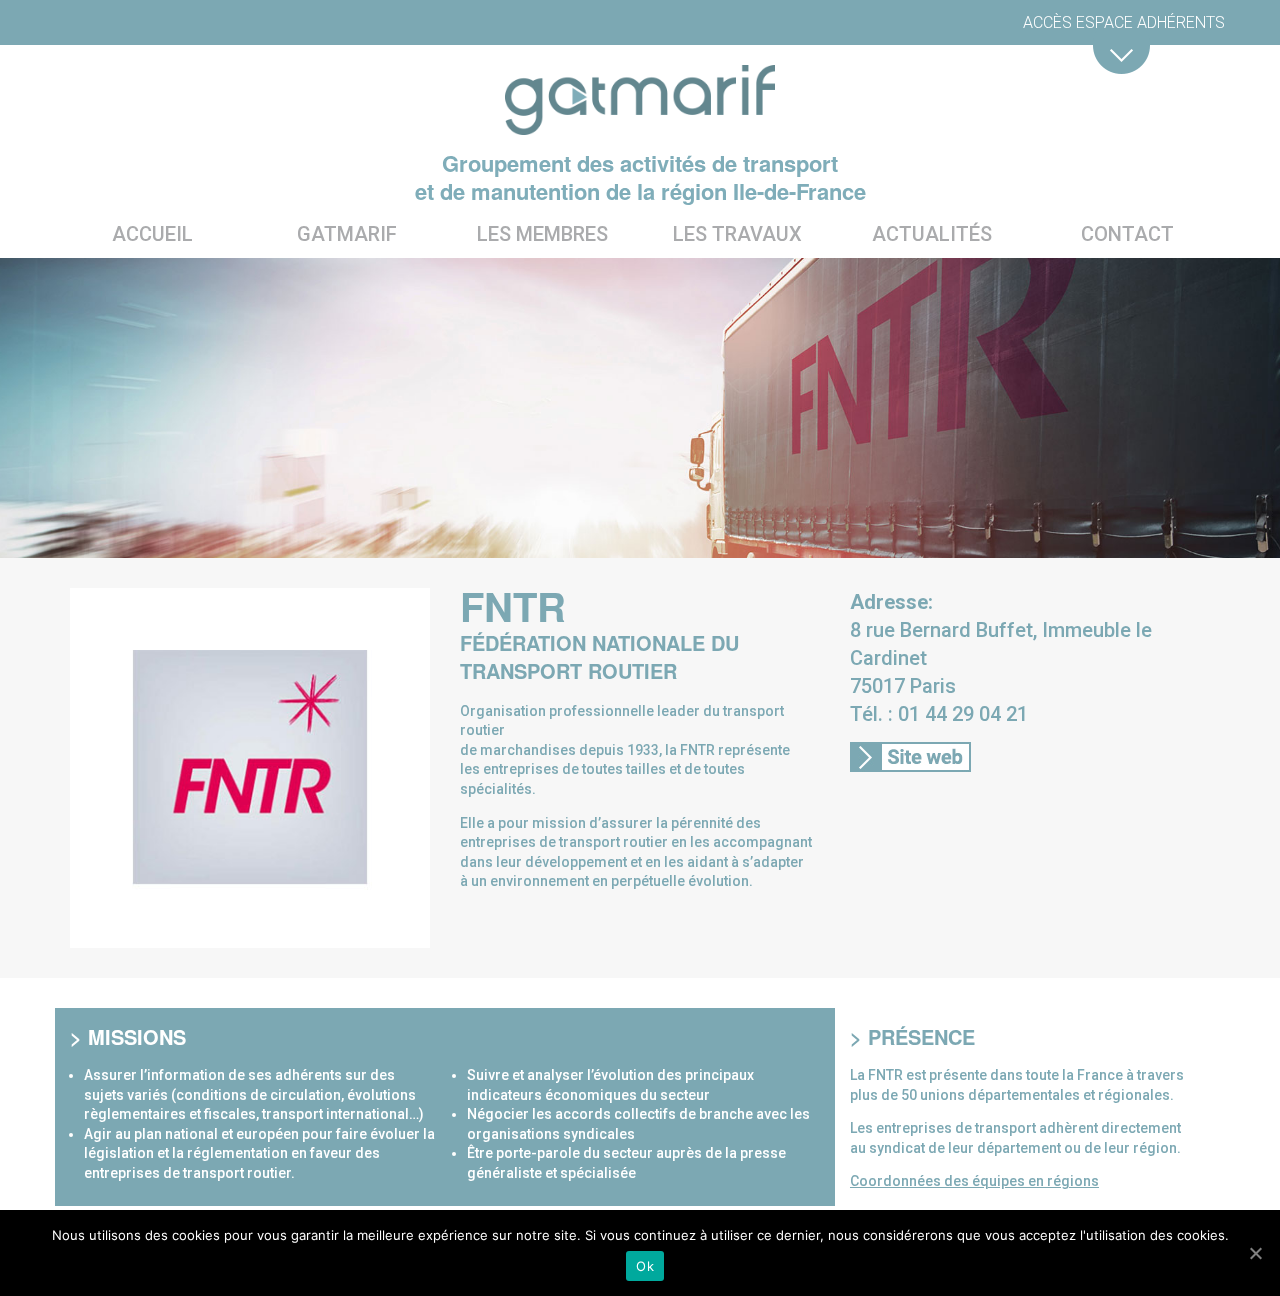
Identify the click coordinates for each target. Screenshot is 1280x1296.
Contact (1127, 234)
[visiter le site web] (910, 761)
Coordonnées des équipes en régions (974, 1181)
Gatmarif (347, 234)
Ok (645, 1266)
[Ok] (1255, 1253)
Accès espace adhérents (1124, 22)
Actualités (932, 234)
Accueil (152, 234)
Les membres (542, 234)
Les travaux (737, 234)
